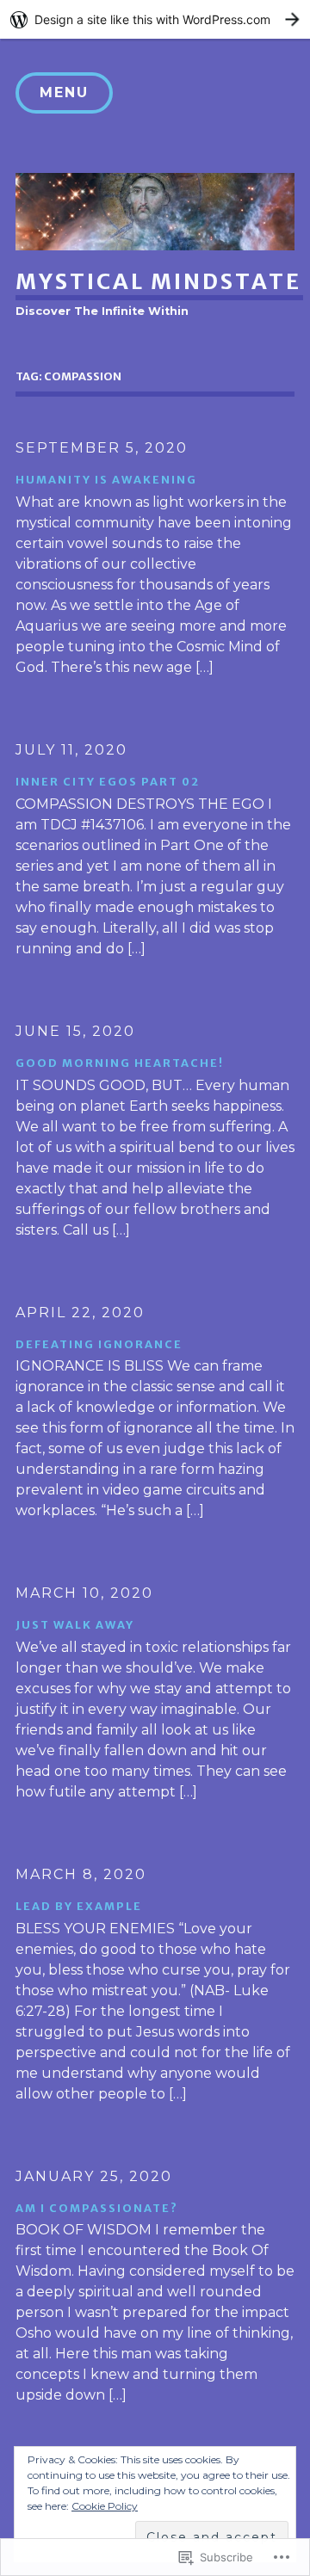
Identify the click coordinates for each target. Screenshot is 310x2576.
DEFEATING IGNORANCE (99, 1344)
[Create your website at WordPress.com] (155, 19)
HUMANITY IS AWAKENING (106, 479)
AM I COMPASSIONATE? (97, 2208)
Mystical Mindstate (158, 281)
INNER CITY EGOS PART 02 (108, 781)
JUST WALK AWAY (75, 1624)
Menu (64, 92)
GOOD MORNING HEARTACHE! (120, 1063)
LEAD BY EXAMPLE (79, 1906)
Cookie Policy (105, 2506)
